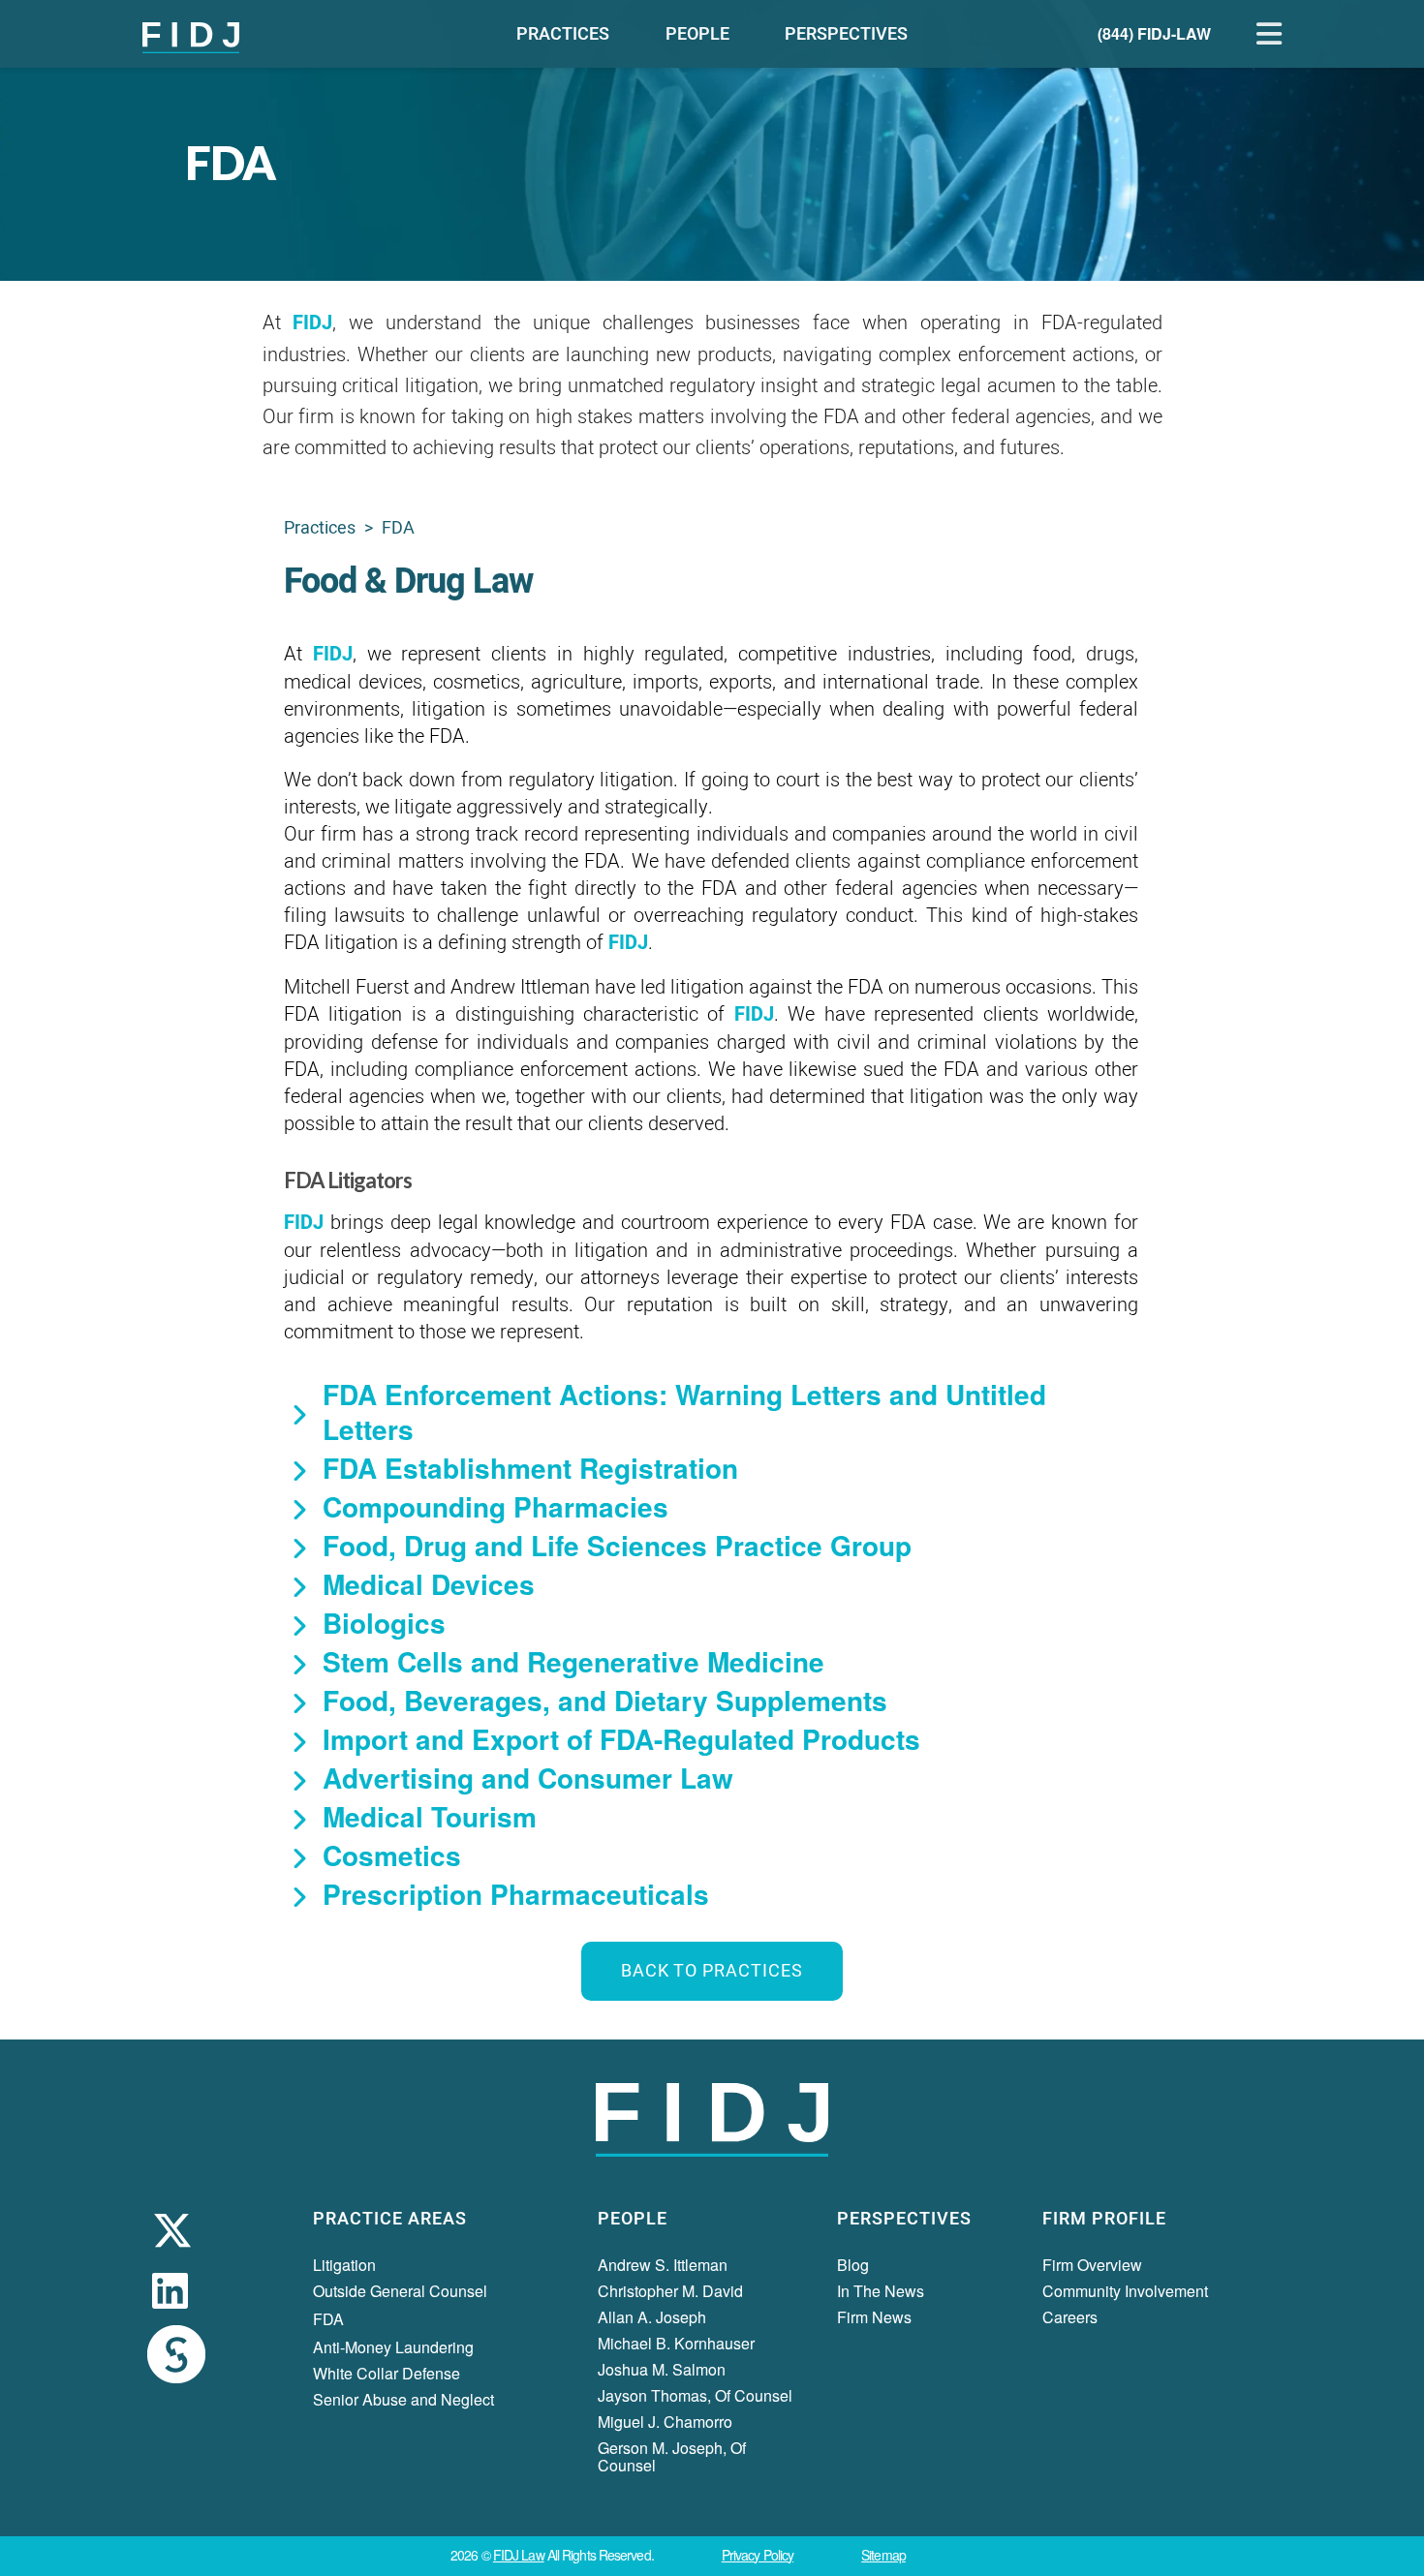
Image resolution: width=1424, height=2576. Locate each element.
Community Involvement (1125, 2291)
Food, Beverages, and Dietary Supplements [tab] (605, 1701)
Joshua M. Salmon (662, 2369)
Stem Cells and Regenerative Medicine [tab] (573, 1662)
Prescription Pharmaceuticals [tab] (516, 1894)
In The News (881, 2291)
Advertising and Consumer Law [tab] (528, 1778)
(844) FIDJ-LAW (1154, 33)
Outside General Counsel (400, 2291)
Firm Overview (1092, 2265)
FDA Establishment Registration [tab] (530, 1468)
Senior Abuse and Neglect (403, 2399)
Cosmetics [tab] (392, 1855)
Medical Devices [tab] (429, 1584)
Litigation (344, 2265)
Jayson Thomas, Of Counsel (695, 2395)
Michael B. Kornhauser (676, 2343)
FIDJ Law (519, 2555)
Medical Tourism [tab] (430, 1817)
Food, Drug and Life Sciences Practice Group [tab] (617, 1546)
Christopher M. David (670, 2291)
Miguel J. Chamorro (665, 2422)
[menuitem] (563, 34)
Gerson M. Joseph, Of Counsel (672, 2456)
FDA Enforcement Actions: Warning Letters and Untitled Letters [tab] (684, 1412)
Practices (320, 528)
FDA (328, 2319)
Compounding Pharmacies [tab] (495, 1507)
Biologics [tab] (384, 1623)
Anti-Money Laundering (393, 2347)
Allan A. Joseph (652, 2317)
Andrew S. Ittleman (663, 2265)
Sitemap (883, 2555)
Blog (853, 2265)
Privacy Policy (758, 2555)
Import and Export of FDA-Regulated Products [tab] (621, 1739)
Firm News (874, 2317)
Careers (1070, 2317)
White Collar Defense (387, 2373)
